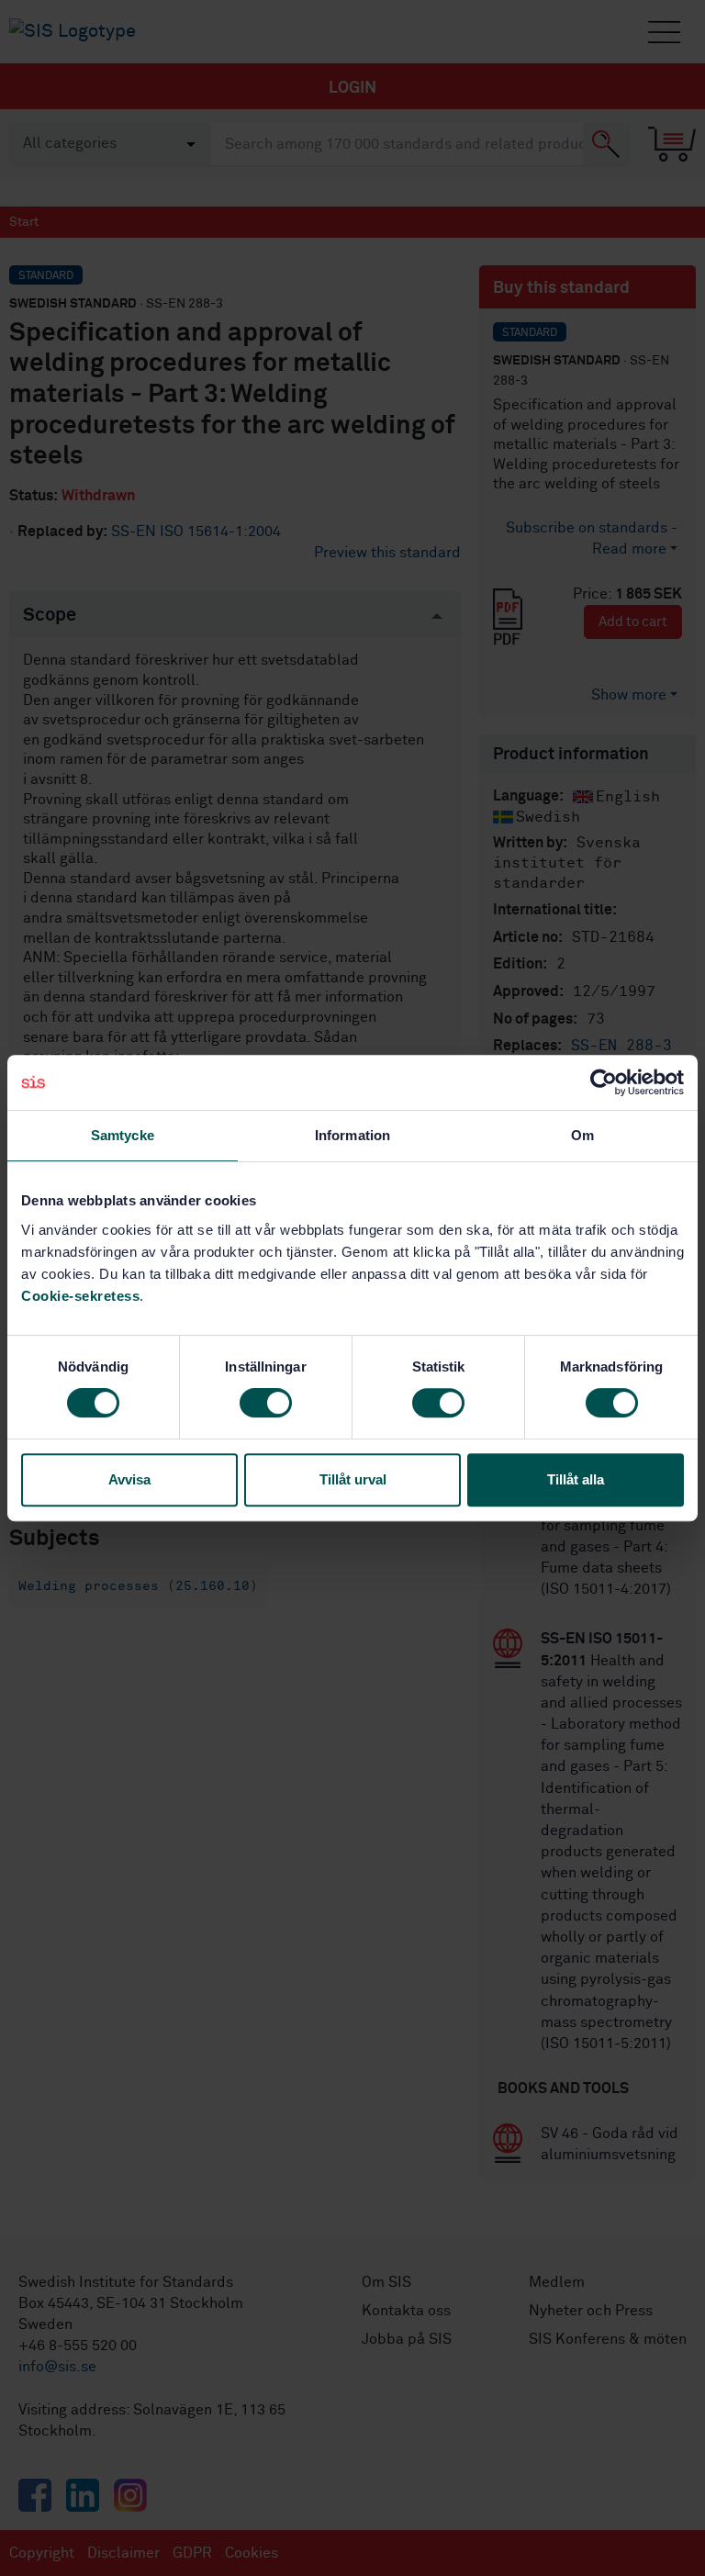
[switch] (266, 1403)
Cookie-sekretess (80, 1296)
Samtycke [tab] (123, 1135)
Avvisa (129, 1479)
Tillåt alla (576, 1479)
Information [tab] (352, 1135)
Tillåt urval (353, 1479)
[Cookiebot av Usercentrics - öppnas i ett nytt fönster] (604, 1082)
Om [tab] (582, 1135)
